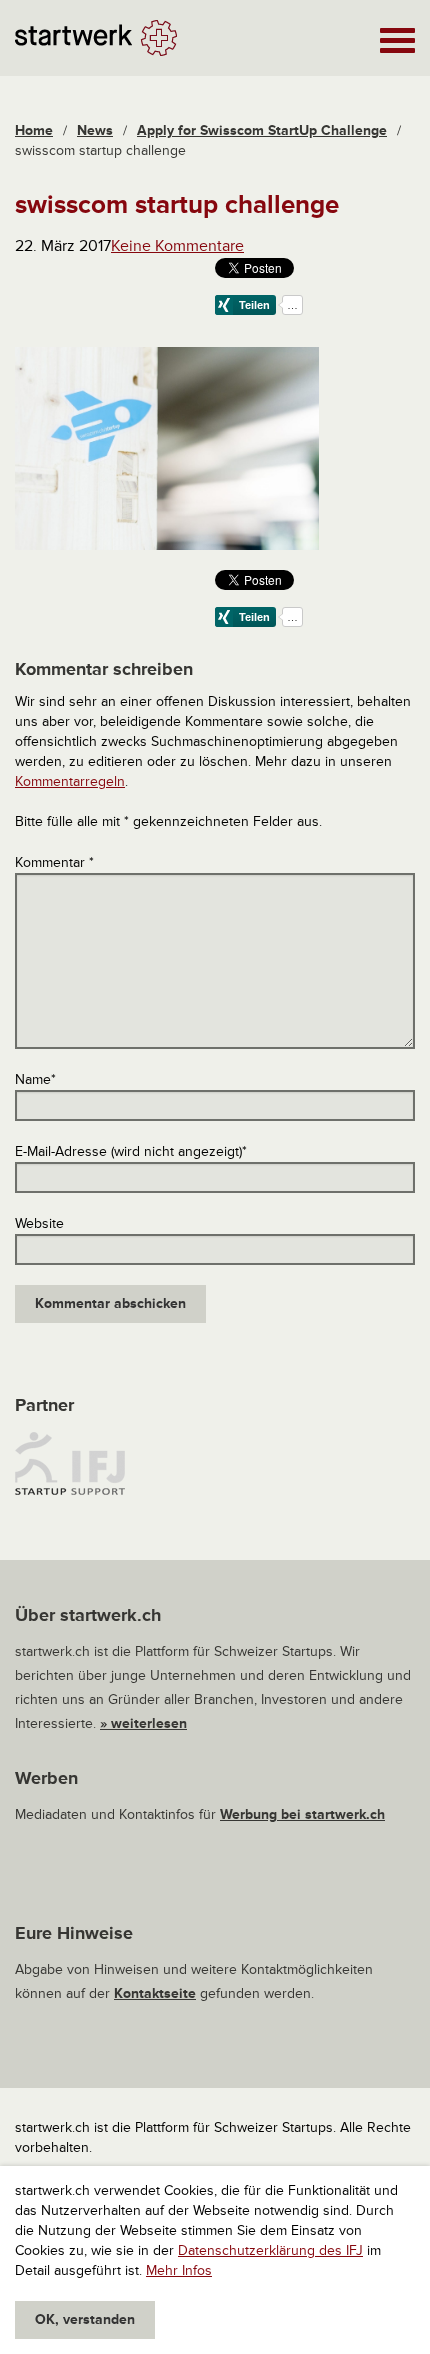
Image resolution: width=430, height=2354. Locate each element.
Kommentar (54, 862)
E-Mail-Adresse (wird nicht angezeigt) (131, 1151)
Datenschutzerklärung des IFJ (270, 2250)
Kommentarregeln (70, 781)
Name (35, 1079)
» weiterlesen (143, 1723)
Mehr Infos (179, 2270)
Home (34, 130)
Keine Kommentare (177, 246)
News (95, 130)
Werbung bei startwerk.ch (302, 1814)
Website (39, 1223)
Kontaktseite (155, 1993)
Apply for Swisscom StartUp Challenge (262, 130)
